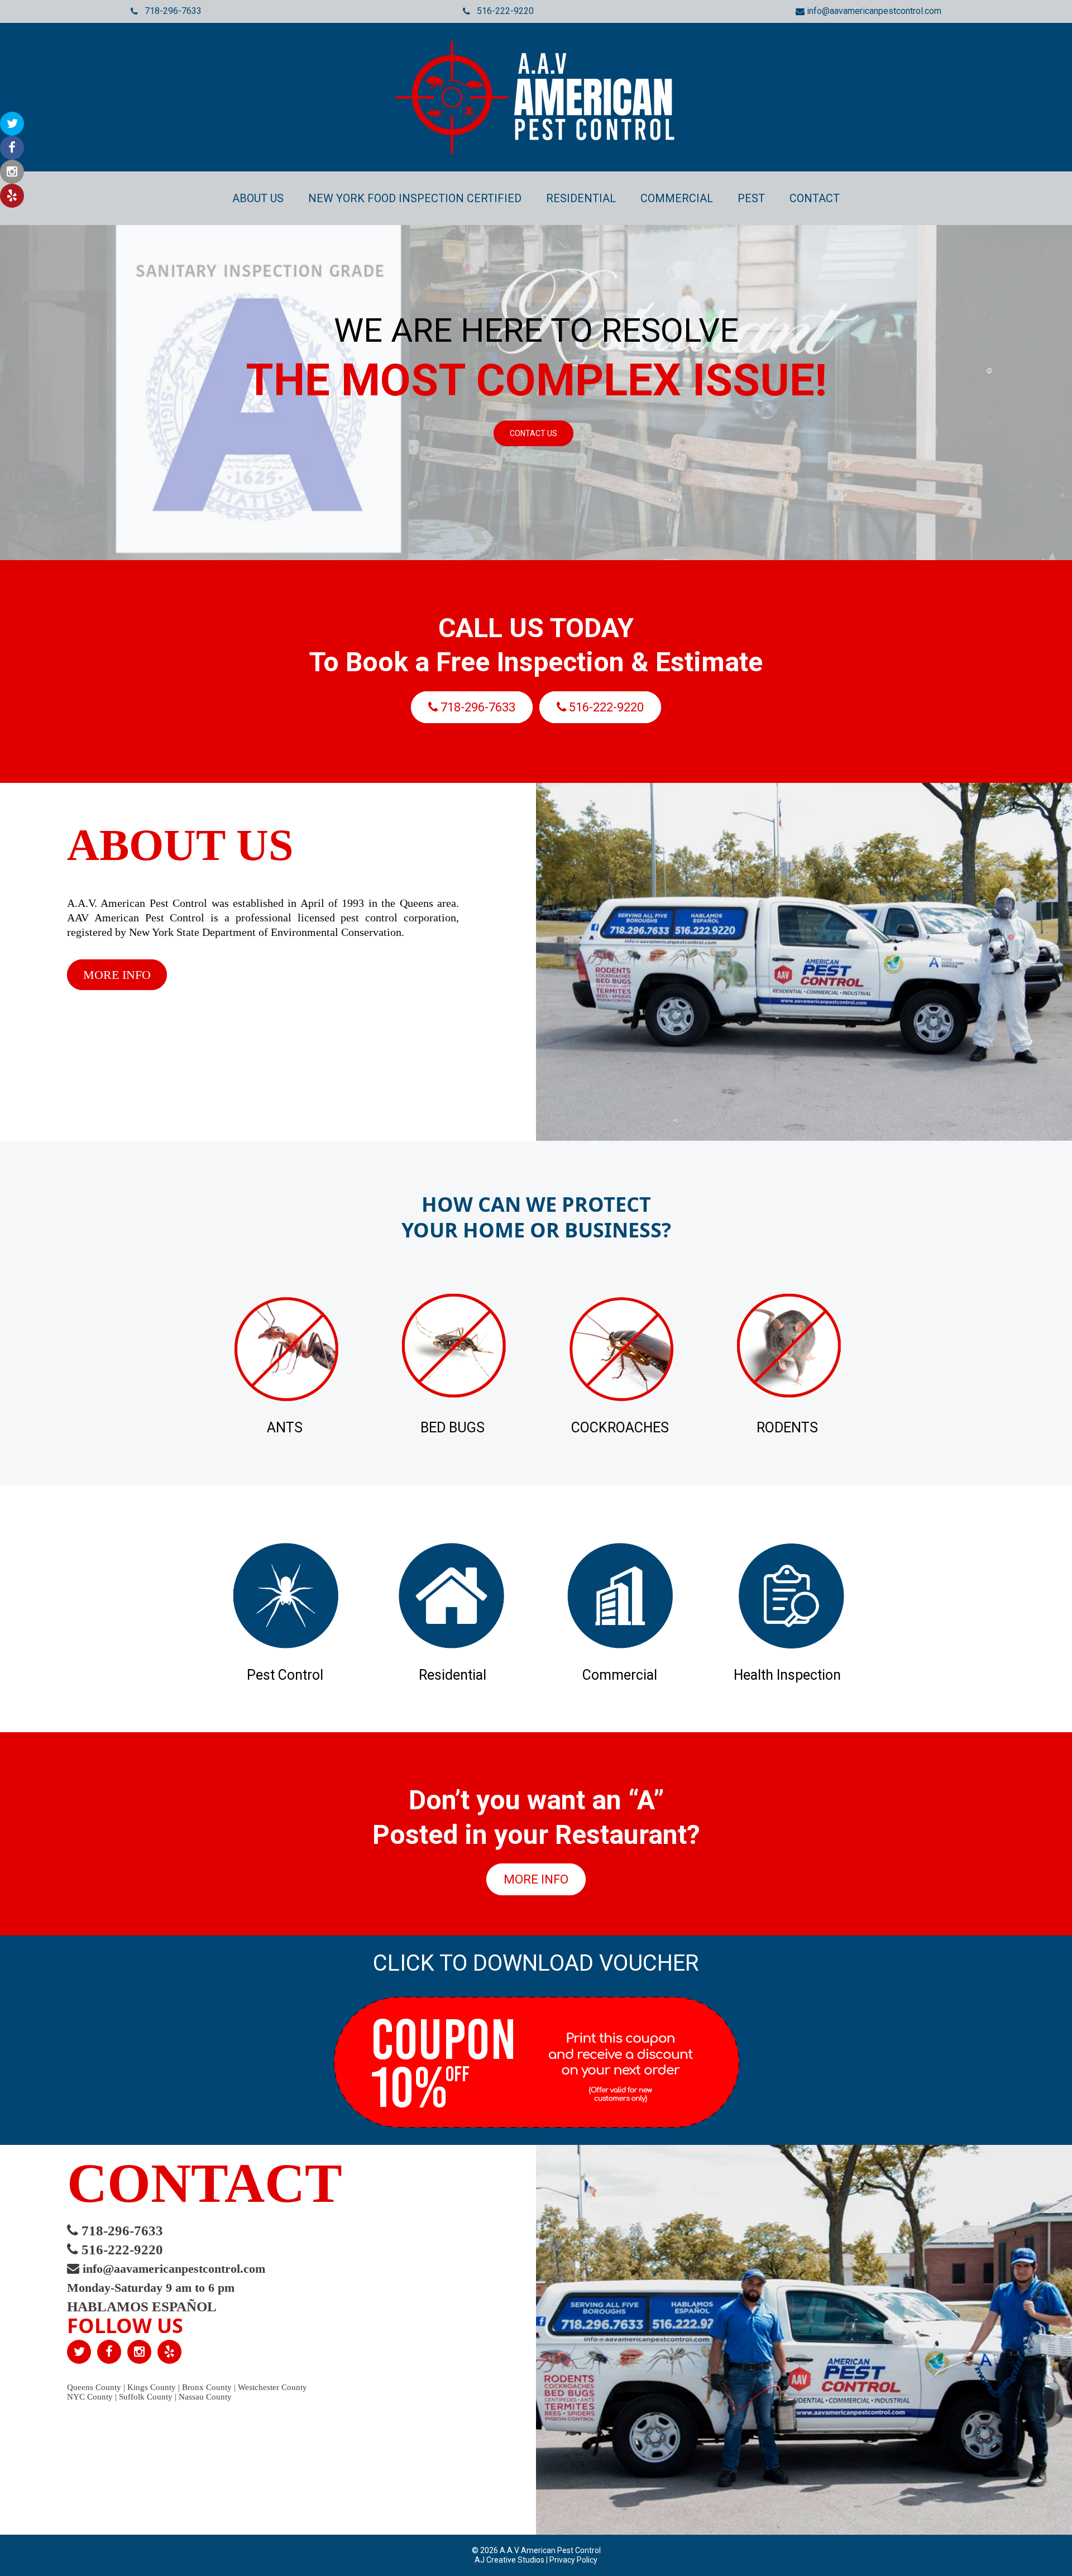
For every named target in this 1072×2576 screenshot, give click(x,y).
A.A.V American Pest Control (549, 2550)
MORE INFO (117, 975)
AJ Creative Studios (510, 2560)
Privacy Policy (573, 2560)
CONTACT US (533, 433)
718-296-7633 (170, 11)
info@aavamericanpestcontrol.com (873, 11)
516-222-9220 (502, 11)
